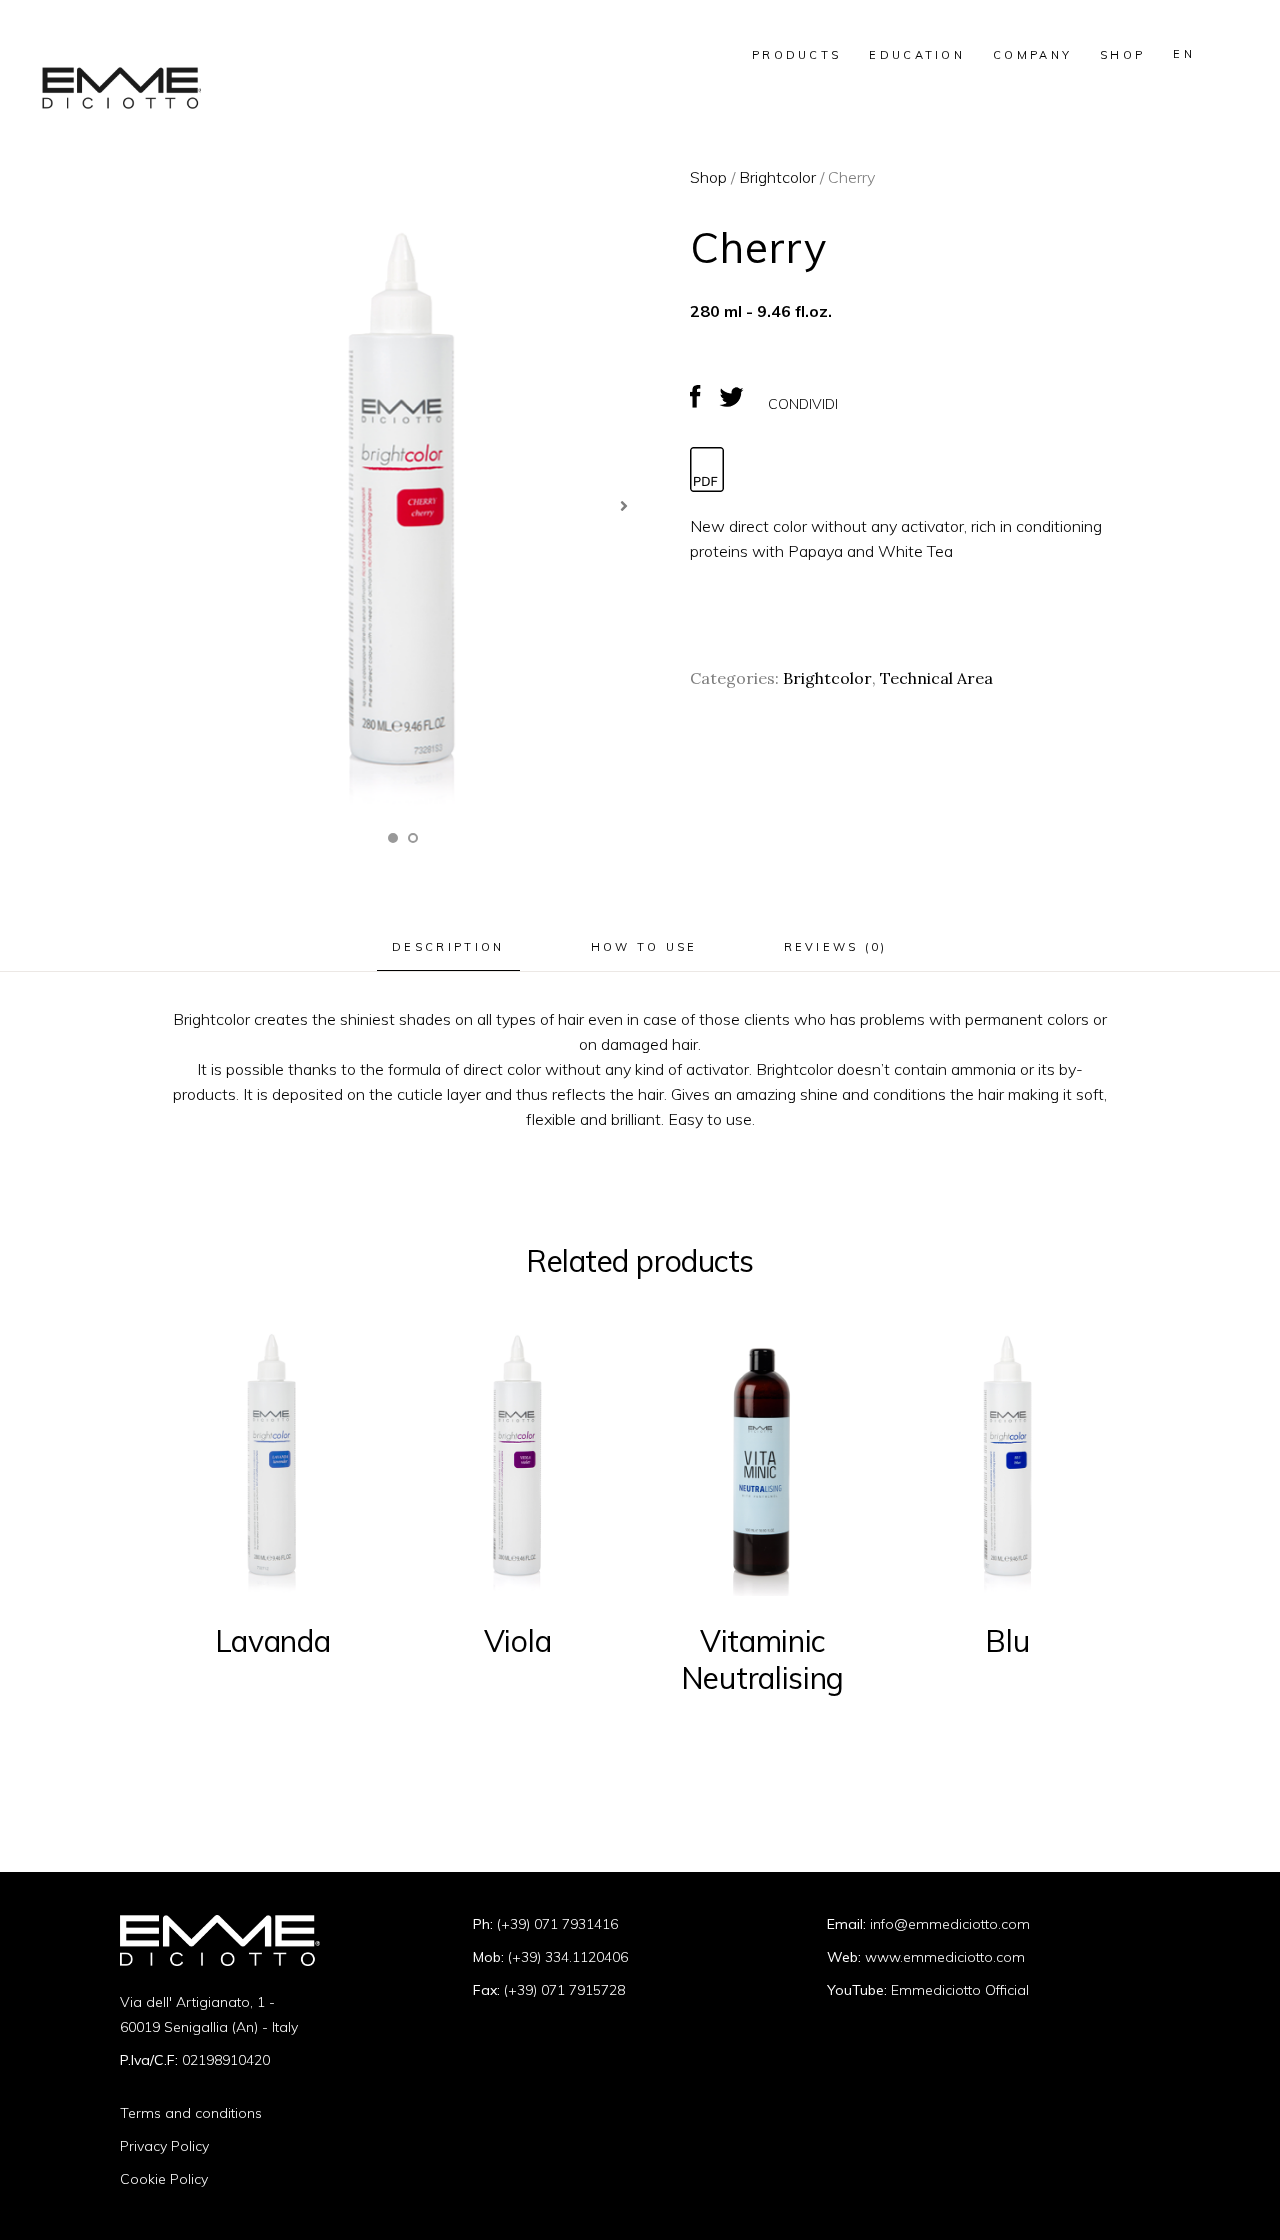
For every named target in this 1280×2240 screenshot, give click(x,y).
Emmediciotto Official (960, 1990)
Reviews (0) (836, 947)
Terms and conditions (191, 2113)
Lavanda (273, 1641)
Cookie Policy (164, 2179)
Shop (708, 177)
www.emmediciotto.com (945, 1957)
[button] (393, 838)
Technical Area (936, 678)
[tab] (448, 948)
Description (448, 947)
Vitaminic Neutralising (762, 1659)
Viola (518, 1641)
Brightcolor (777, 177)
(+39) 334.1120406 (568, 1957)
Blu (1007, 1641)
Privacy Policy (164, 2146)
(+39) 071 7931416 (557, 1924)
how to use (644, 947)
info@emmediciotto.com (950, 1924)
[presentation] (624, 506)
